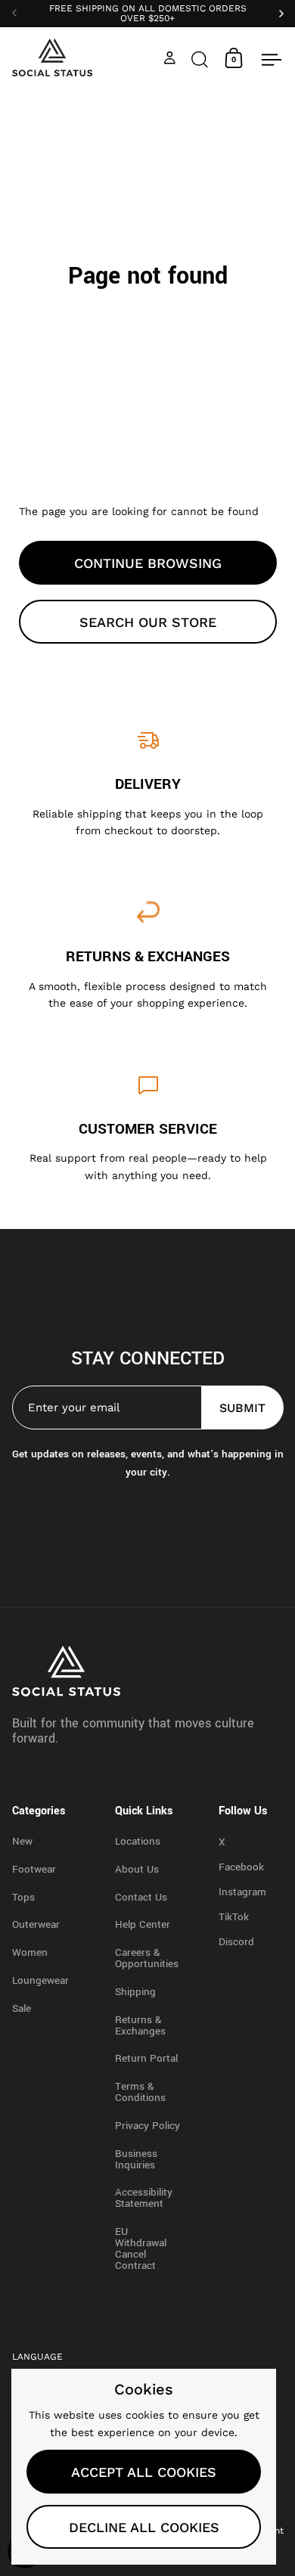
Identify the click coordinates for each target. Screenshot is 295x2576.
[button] (200, 58)
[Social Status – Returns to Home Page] (53, 57)
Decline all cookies (144, 2527)
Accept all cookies (144, 2472)
